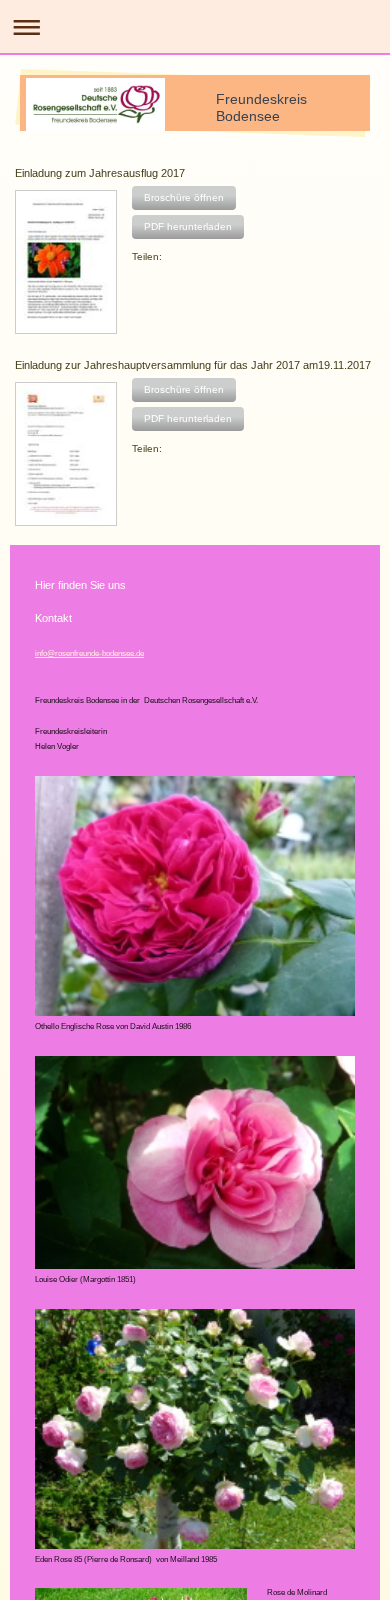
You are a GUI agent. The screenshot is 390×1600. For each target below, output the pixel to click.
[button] (184, 198)
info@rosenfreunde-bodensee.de (89, 653)
